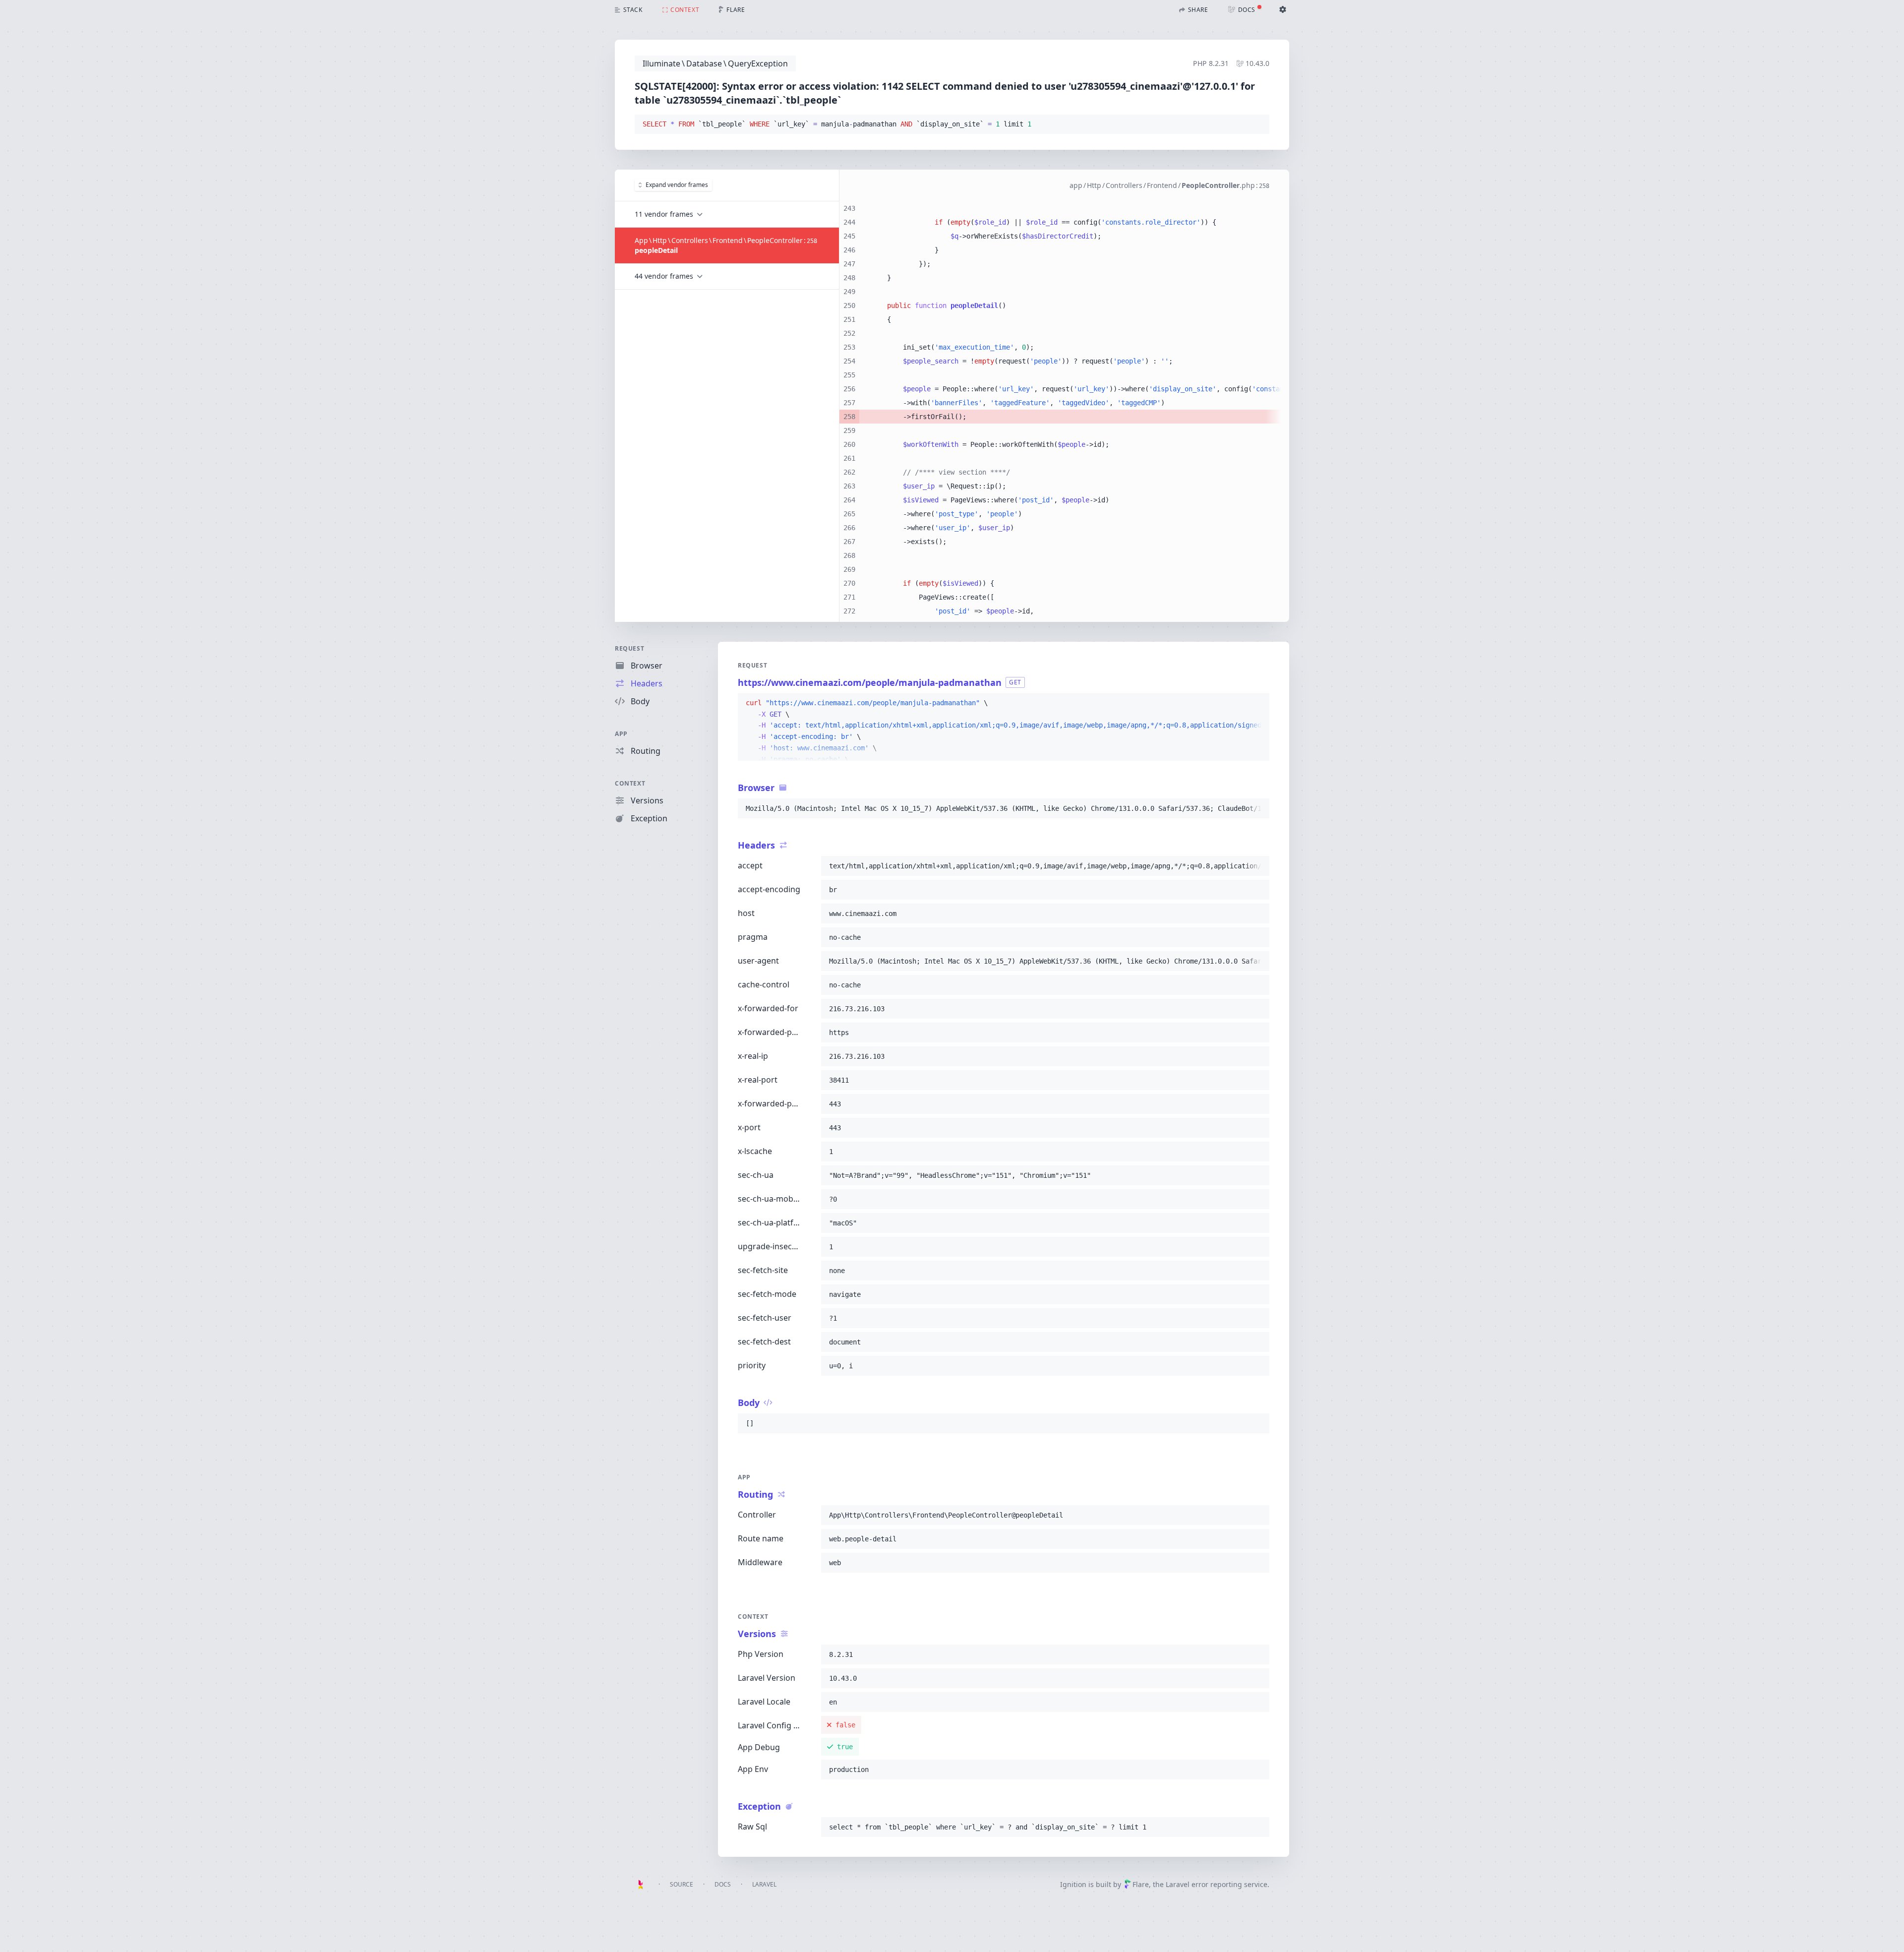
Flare (1141, 1884)
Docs (723, 1884)
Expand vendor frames (677, 185)
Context (630, 783)
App (621, 734)
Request (629, 648)
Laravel (764, 1884)
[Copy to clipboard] (1257, 124)
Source (682, 1884)
